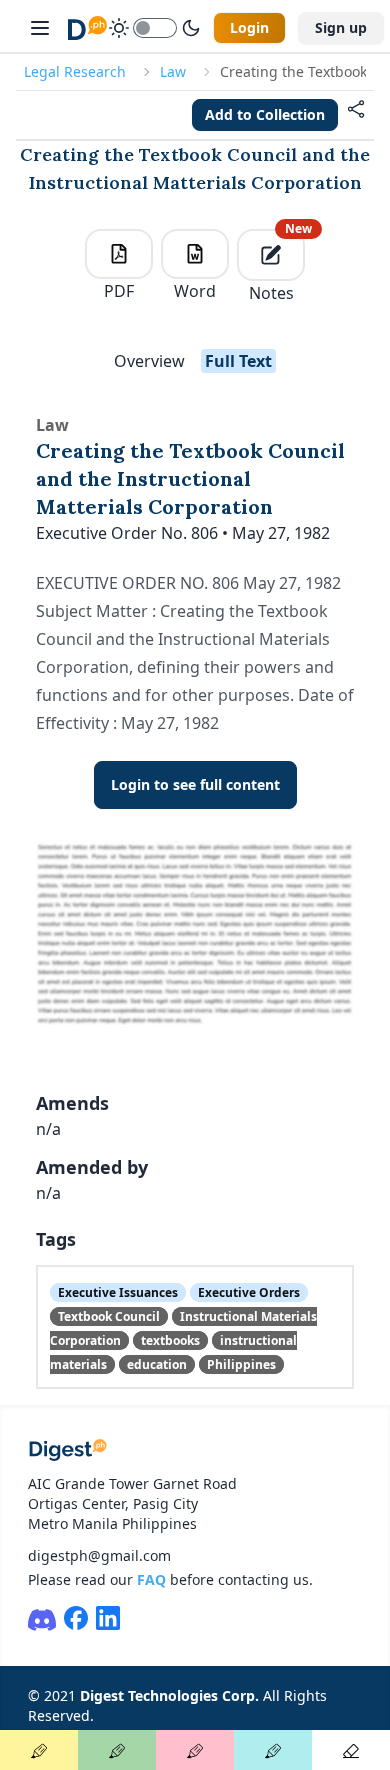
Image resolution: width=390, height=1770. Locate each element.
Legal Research (75, 71)
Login (249, 27)
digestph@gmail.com (99, 1555)
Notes (277, 266)
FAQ (151, 1579)
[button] (356, 115)
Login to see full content (195, 784)
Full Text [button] (238, 361)
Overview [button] (149, 361)
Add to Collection (265, 114)
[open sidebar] (40, 28)
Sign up (341, 27)
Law (173, 71)
